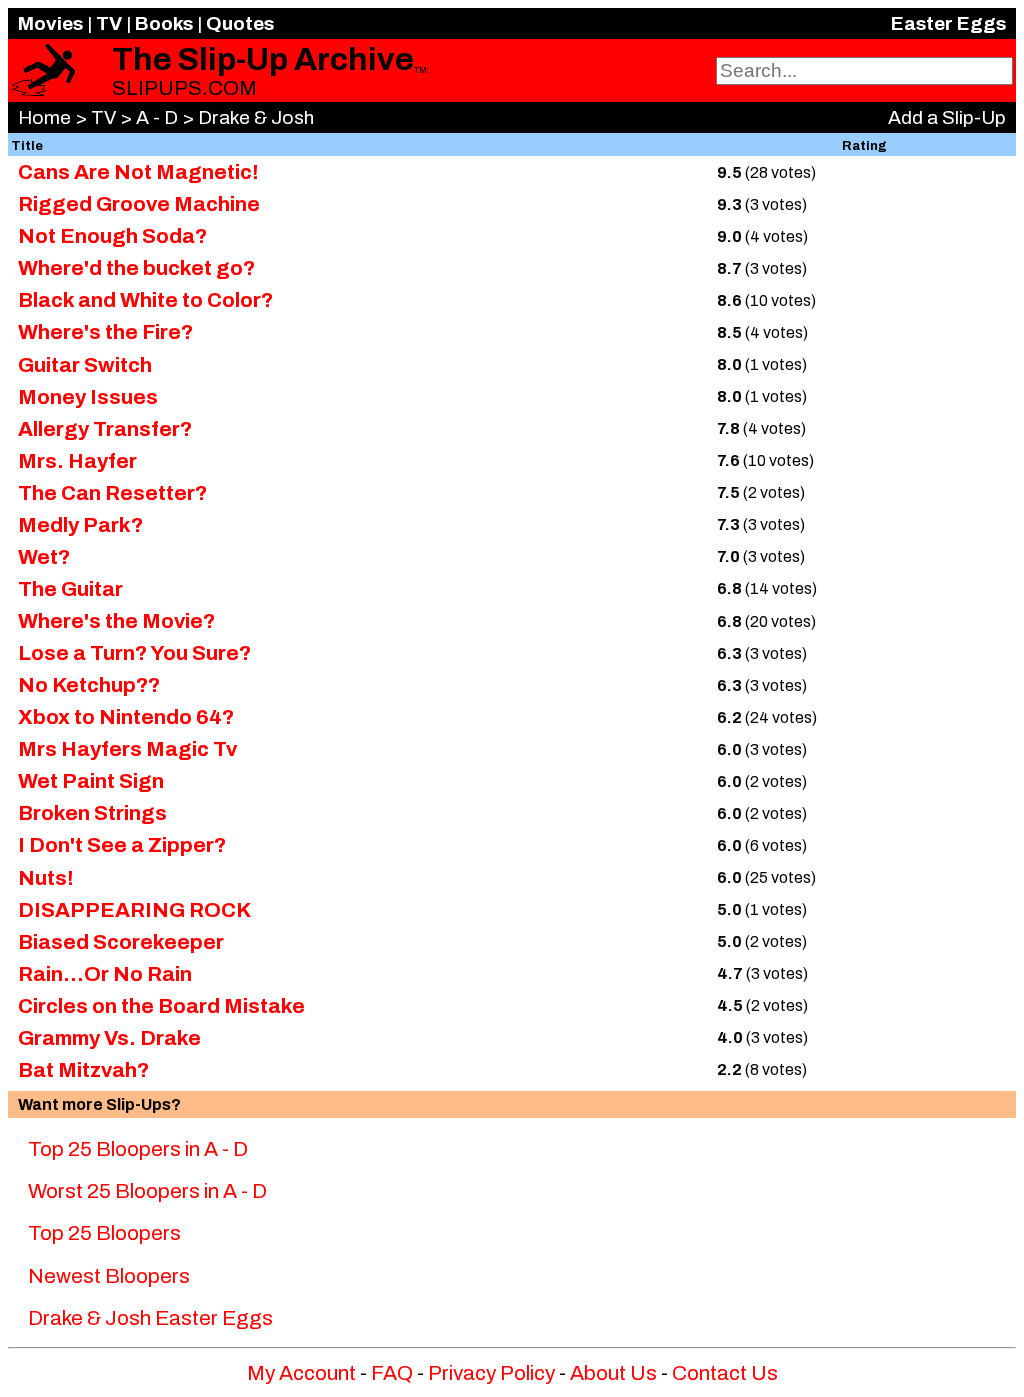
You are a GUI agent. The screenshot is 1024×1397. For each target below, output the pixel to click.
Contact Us (725, 1373)
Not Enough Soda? (112, 236)
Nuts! (46, 878)
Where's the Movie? (116, 621)
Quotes (240, 23)
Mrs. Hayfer (77, 461)
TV (109, 23)
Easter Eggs (948, 23)
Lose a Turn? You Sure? (134, 653)
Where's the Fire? (105, 332)
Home (44, 117)
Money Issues (88, 397)
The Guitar (70, 589)
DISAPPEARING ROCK (134, 910)
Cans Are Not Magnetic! (138, 172)
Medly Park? (80, 525)
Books (164, 23)
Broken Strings (92, 813)
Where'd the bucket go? (136, 268)
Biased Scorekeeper (121, 942)
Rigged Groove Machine (139, 204)
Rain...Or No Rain (105, 974)
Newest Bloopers (109, 1276)
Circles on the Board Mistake (161, 1006)
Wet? (44, 557)
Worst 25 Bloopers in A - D (147, 1191)
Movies (50, 23)
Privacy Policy (491, 1373)
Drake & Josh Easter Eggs (150, 1318)
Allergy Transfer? (105, 429)
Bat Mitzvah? (83, 1070)
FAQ (392, 1373)
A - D (157, 117)
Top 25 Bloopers (104, 1233)
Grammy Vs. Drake (109, 1038)
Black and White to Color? (145, 300)
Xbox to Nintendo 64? (126, 717)
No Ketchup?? (89, 685)
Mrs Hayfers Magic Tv (127, 749)
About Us (613, 1373)
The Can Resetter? (112, 493)
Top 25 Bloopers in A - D (138, 1149)
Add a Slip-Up (947, 117)
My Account (301, 1373)
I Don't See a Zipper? (122, 845)
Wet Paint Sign (91, 781)
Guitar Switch (85, 365)
